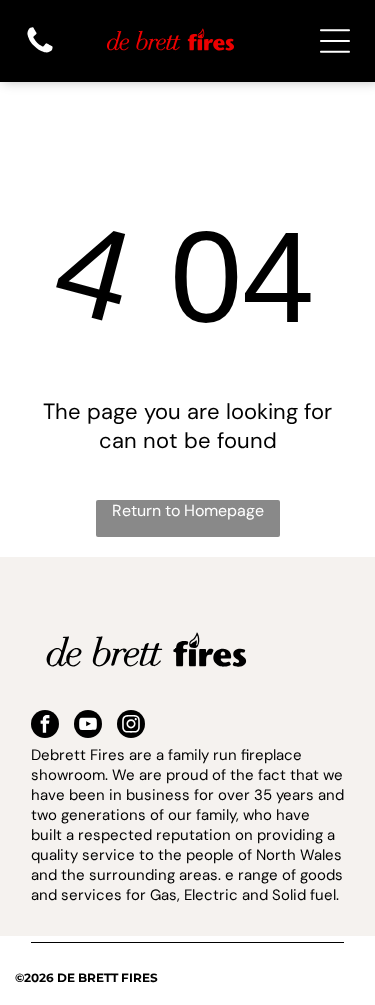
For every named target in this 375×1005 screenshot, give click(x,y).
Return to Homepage (188, 510)
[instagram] (131, 726)
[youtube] (88, 726)
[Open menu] (335, 41)
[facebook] (45, 726)
